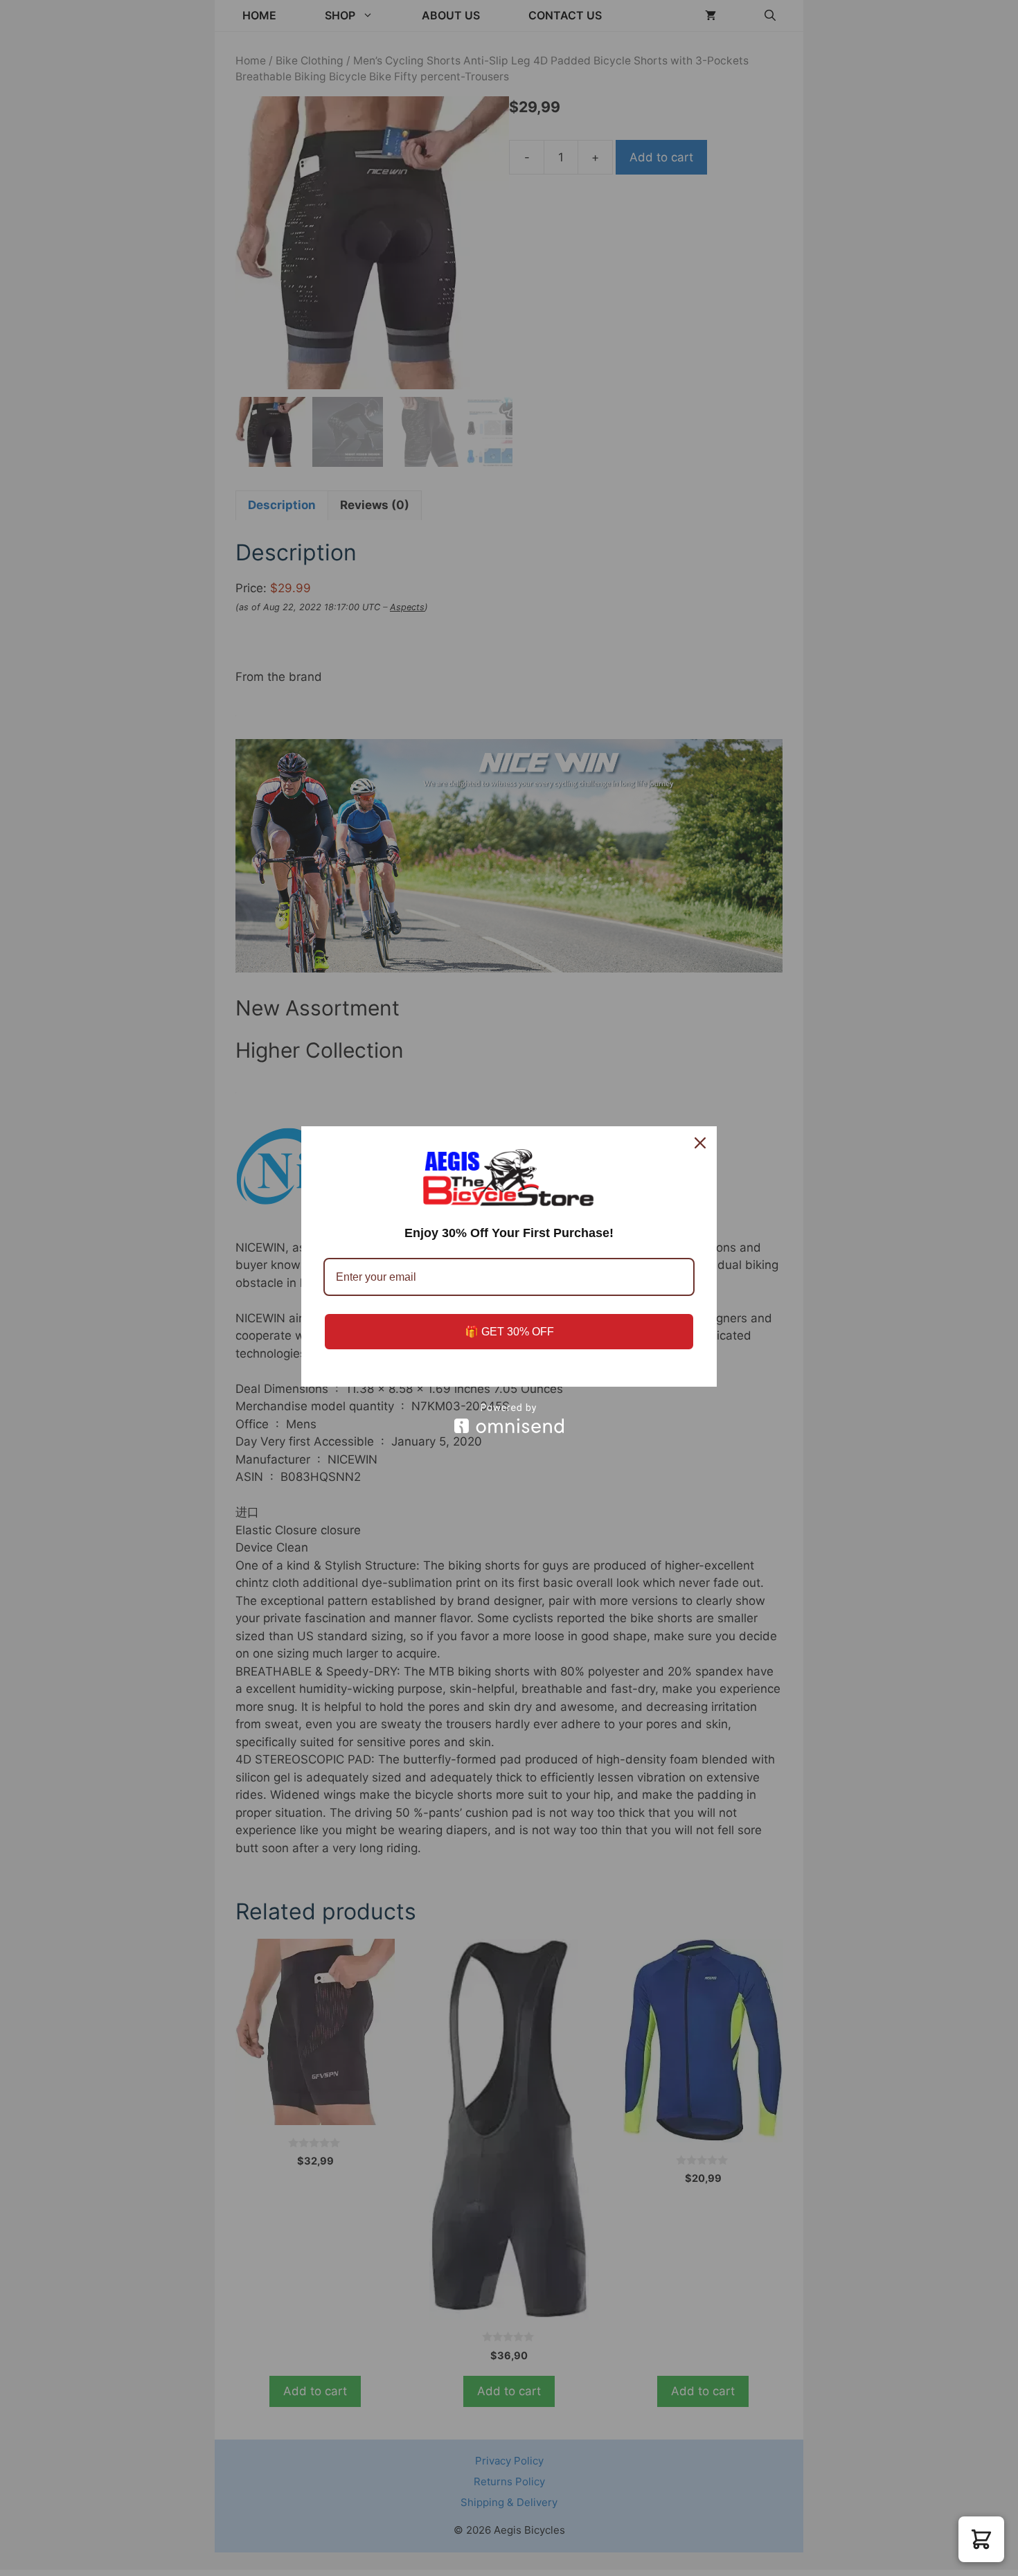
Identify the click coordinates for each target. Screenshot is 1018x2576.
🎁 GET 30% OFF (509, 1332)
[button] (981, 2539)
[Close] (700, 1143)
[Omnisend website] (509, 1418)
